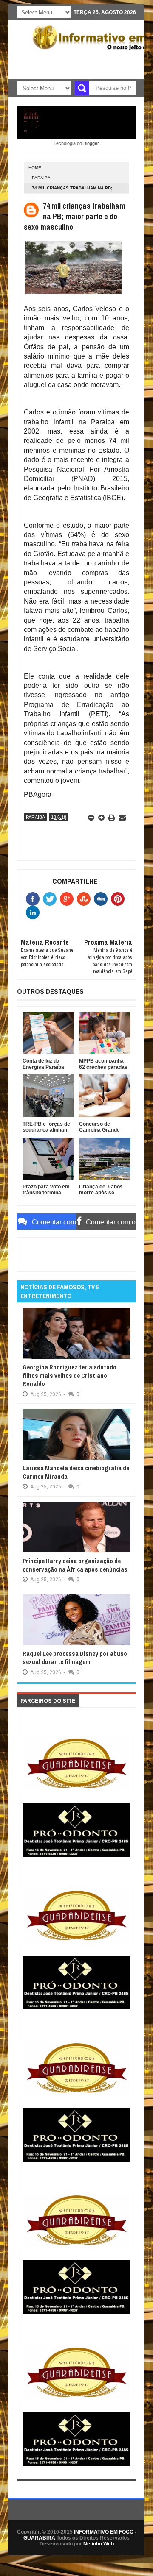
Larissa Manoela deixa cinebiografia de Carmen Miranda (76, 1472)
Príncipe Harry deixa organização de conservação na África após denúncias (75, 1565)
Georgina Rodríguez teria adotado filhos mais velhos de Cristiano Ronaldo (69, 1375)
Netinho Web (99, 2544)
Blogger (91, 143)
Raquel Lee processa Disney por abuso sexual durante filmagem (75, 1658)
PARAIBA (41, 178)
